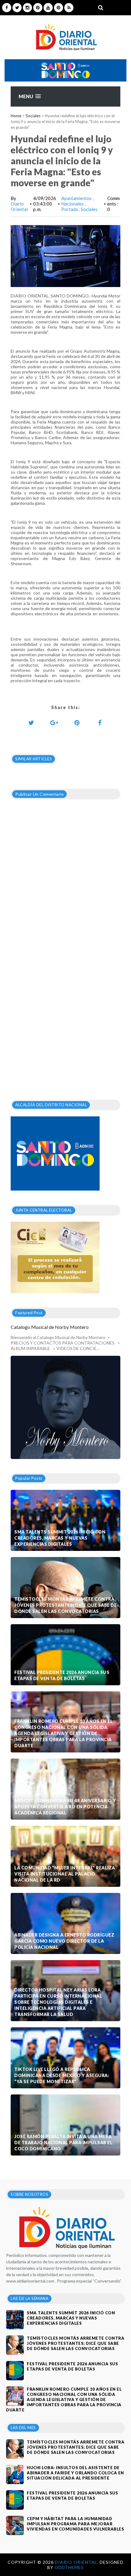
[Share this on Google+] (54, 722)
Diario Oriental (19, 206)
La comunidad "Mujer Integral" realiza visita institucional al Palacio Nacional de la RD (65, 1874)
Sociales (33, 116)
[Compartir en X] (31, 722)
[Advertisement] (65, 1001)
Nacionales (73, 204)
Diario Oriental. (77, 2562)
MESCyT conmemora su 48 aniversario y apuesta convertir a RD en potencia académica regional (65, 1807)
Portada (70, 209)
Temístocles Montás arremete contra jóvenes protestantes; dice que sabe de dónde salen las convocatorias (65, 1605)
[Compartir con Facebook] (100, 722)
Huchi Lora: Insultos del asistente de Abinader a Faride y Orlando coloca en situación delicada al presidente (75, 2473)
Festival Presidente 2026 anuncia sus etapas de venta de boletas (62, 1675)
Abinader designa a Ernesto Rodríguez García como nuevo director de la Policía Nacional (64, 1941)
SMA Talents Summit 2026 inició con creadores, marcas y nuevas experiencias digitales (60, 1538)
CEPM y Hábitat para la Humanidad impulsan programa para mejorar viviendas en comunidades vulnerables (75, 2524)
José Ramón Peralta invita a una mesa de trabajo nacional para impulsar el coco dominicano (63, 2143)
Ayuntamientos (77, 198)
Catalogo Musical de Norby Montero (50, 1327)
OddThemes (69, 2567)
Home (16, 116)
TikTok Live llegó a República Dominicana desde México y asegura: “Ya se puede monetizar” (62, 2075)
